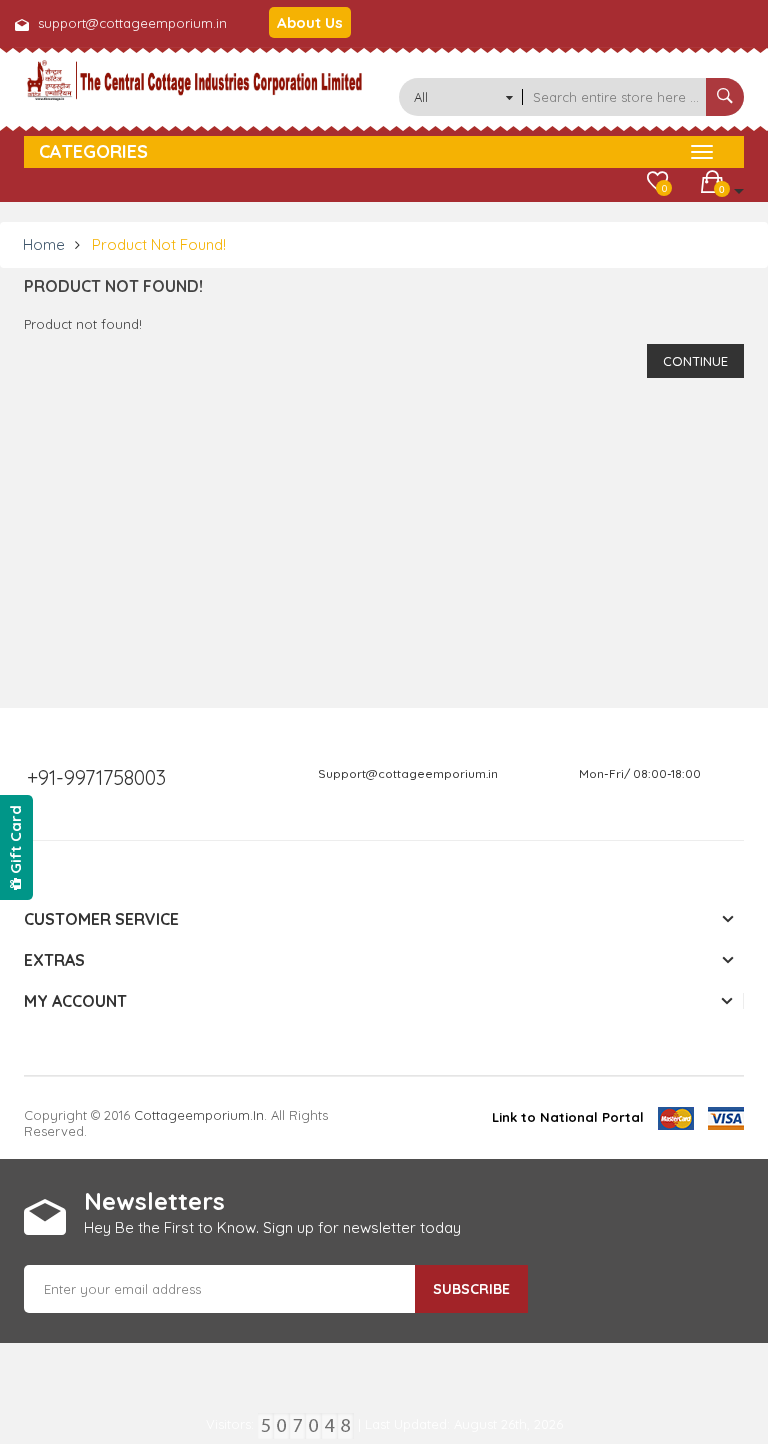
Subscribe (471, 1289)
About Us (310, 22)
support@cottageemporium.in (132, 23)
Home (44, 244)
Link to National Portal (568, 1117)
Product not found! (159, 244)
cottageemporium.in (199, 1115)
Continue (695, 361)
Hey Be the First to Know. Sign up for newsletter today (272, 1227)
